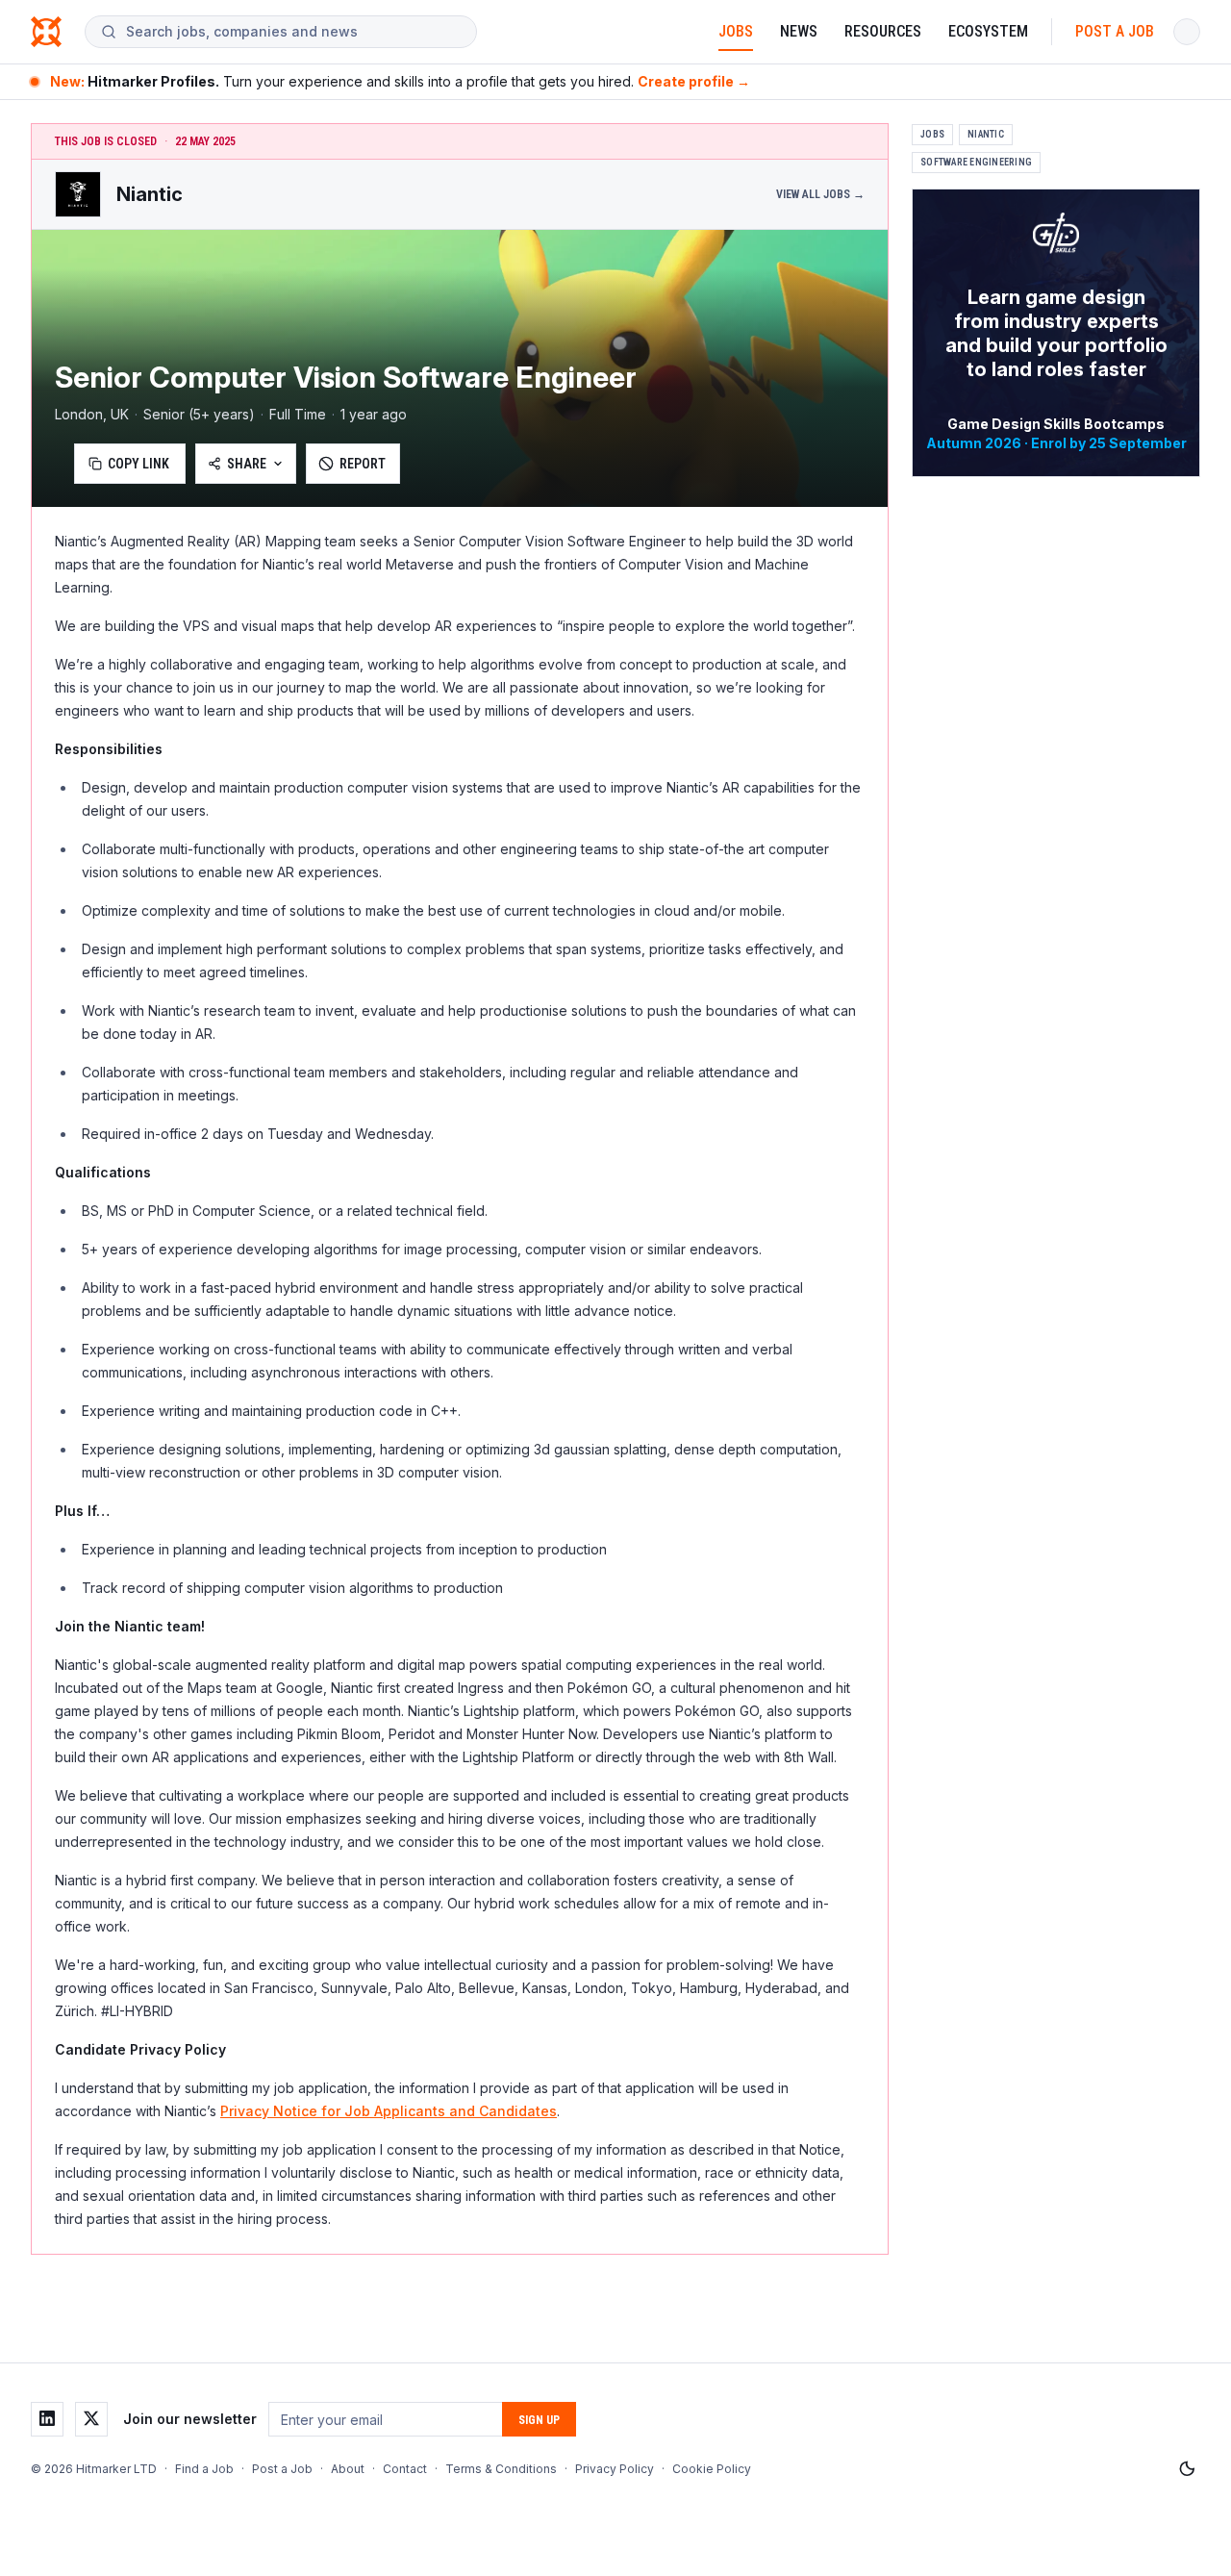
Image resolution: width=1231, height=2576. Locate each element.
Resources (883, 31)
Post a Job (1115, 31)
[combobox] (293, 32)
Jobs (736, 31)
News (799, 31)
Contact (405, 2469)
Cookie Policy (712, 2469)
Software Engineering (976, 162)
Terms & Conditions (501, 2469)
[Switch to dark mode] (1187, 2469)
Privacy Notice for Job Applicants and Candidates (389, 2111)
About (348, 2469)
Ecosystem (988, 31)
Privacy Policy (615, 2469)
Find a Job (204, 2469)
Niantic (986, 134)
